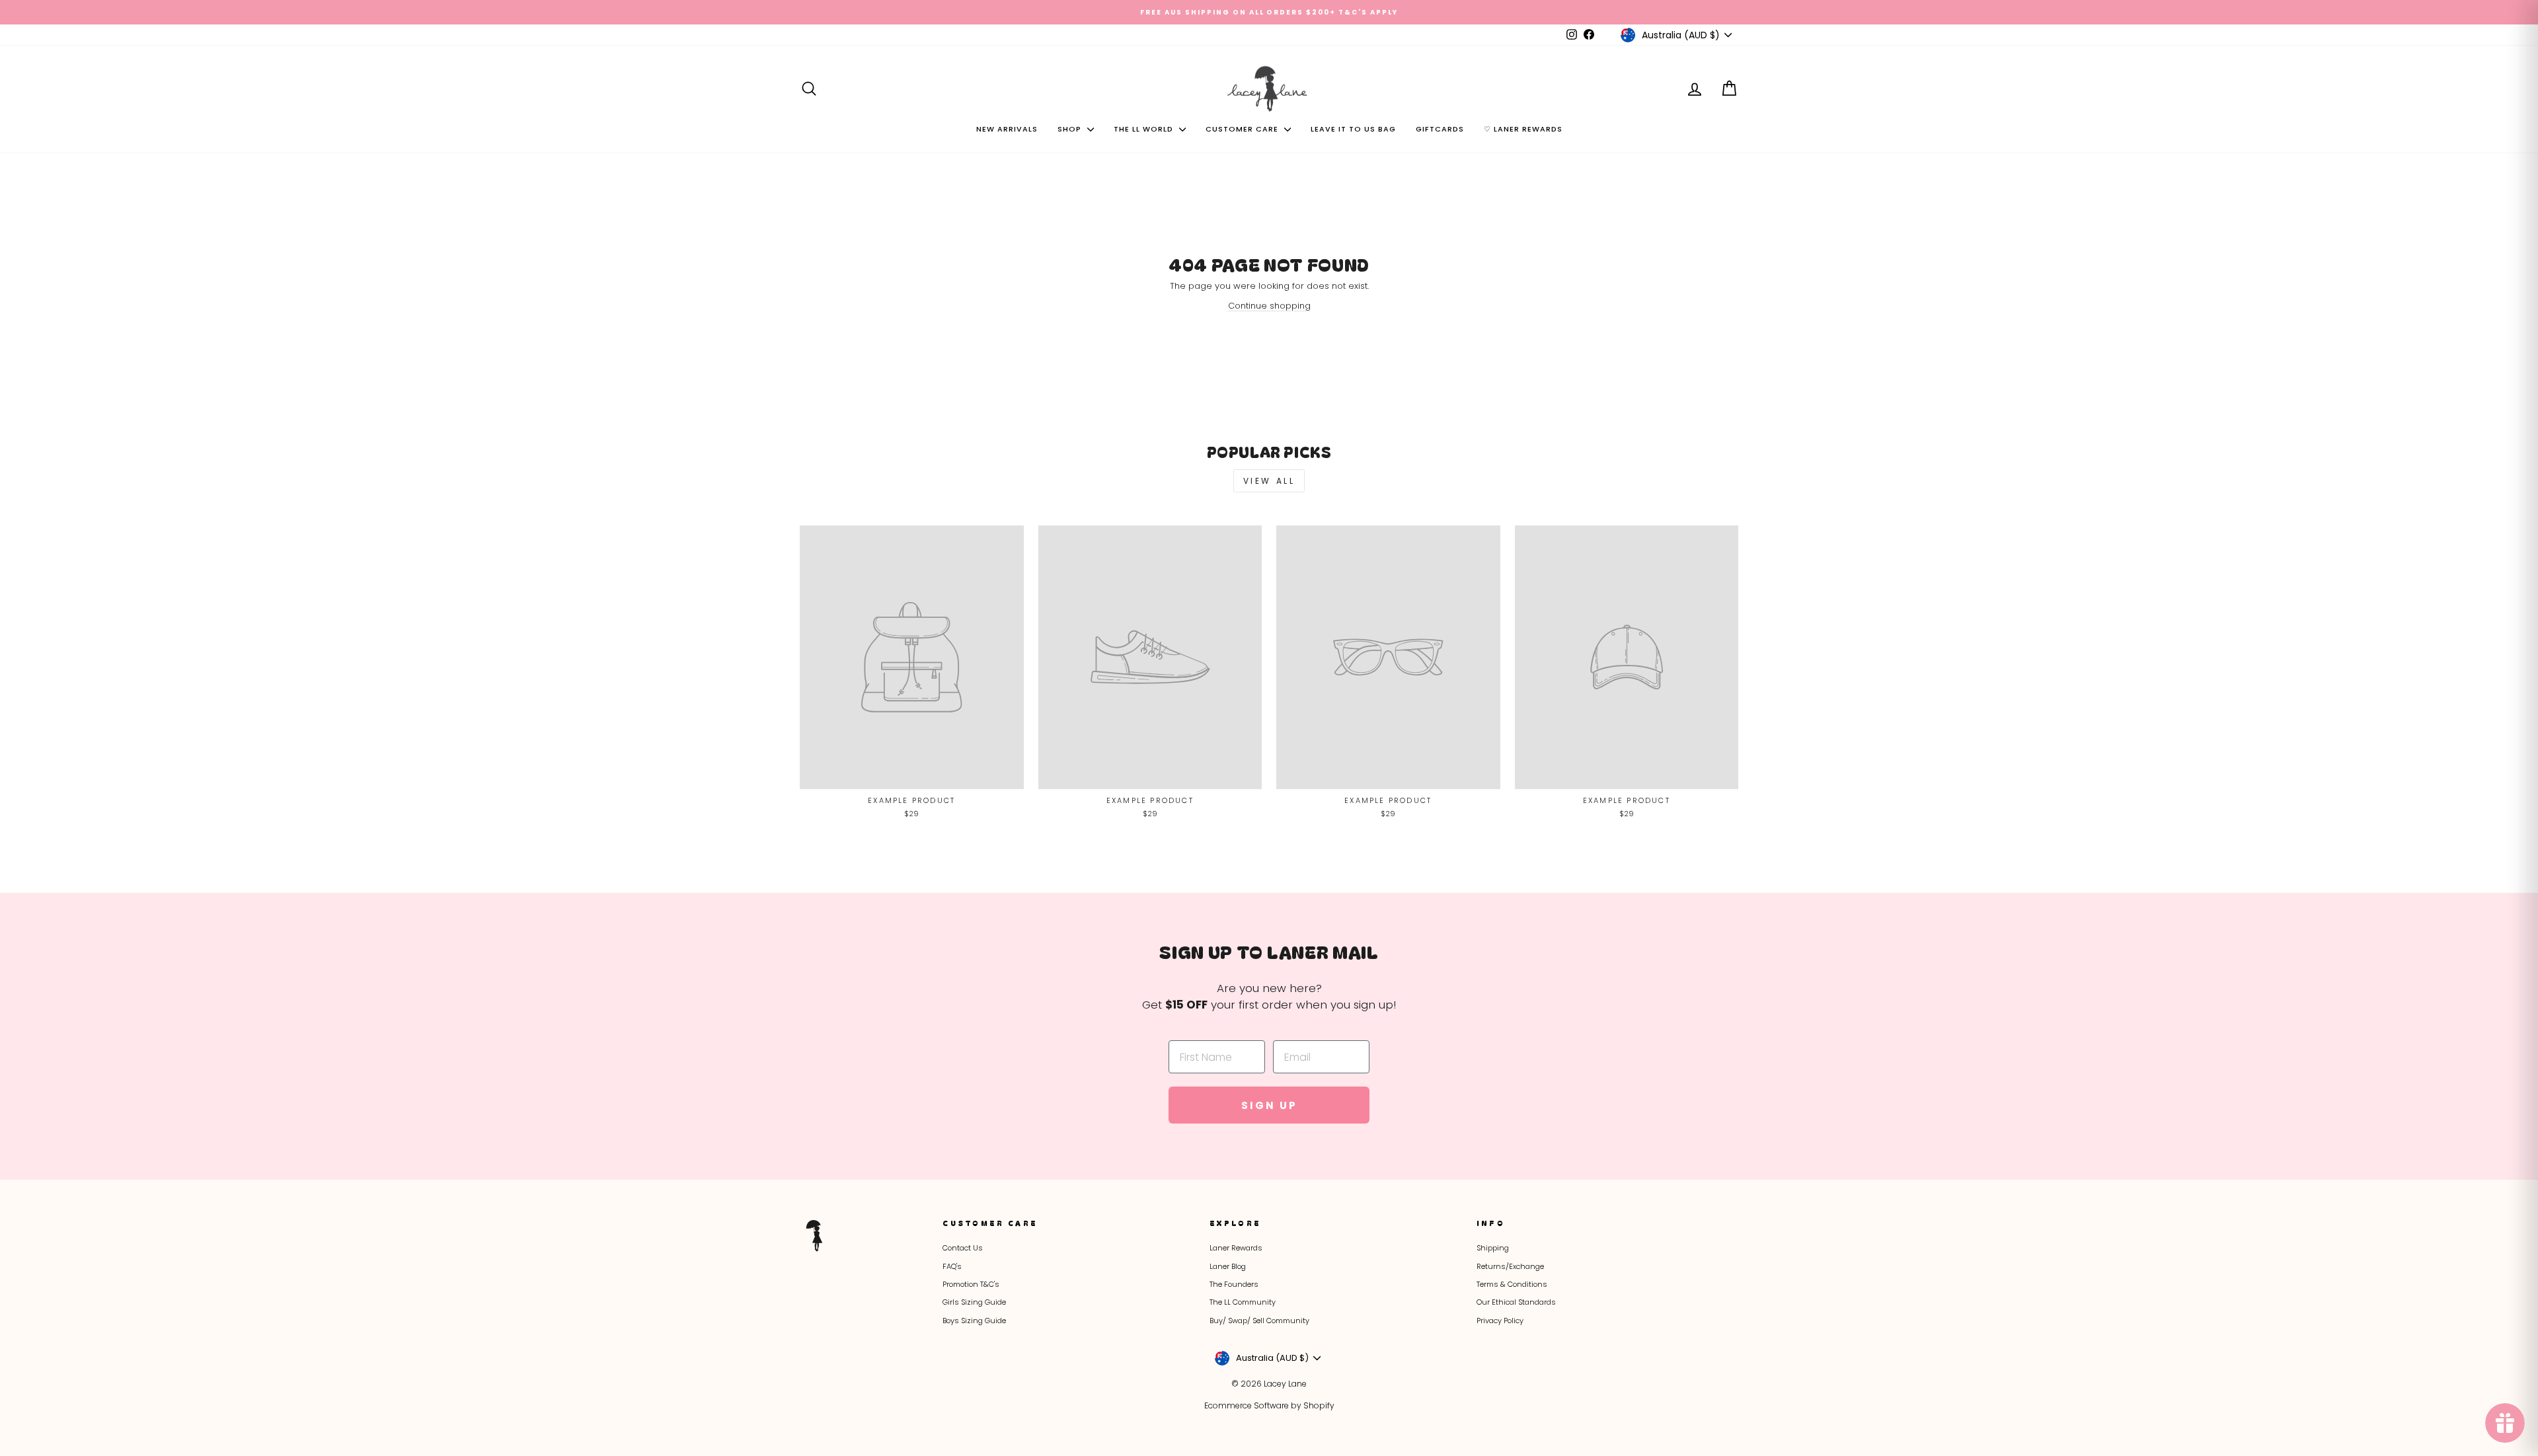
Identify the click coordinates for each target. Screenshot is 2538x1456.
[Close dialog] (1519, 558)
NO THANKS (1402, 873)
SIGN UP (1401, 803)
